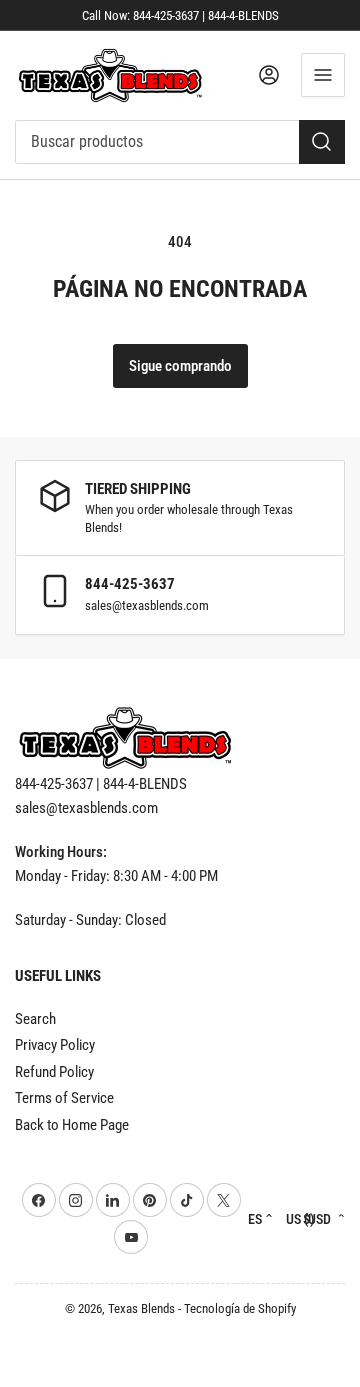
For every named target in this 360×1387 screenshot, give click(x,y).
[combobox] (180, 142)
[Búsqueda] (322, 142)
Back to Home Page (72, 1125)
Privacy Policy (55, 1045)
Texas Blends (141, 1308)
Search (35, 1019)
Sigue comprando (180, 366)
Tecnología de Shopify (240, 1308)
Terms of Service (64, 1098)
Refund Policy (54, 1072)
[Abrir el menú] (323, 75)
